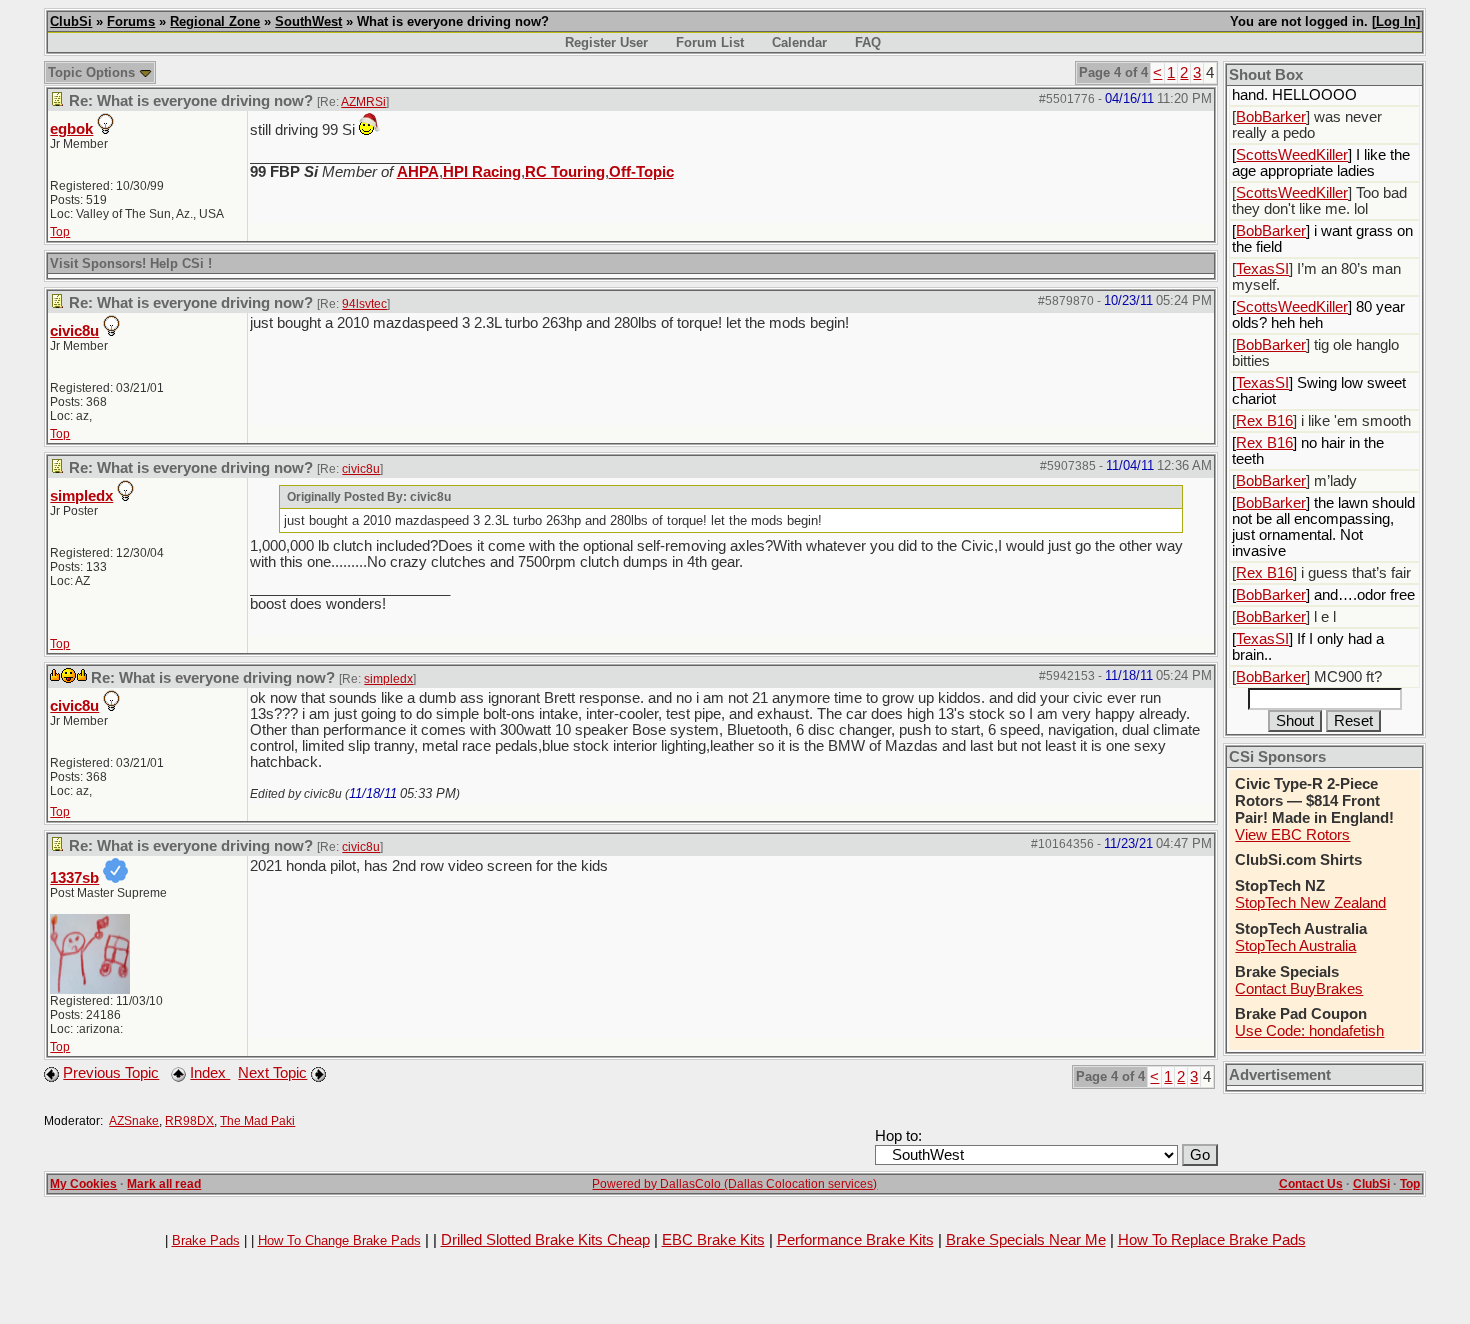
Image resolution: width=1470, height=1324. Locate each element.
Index (210, 1073)
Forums (131, 21)
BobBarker (1271, 117)
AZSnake (134, 1121)
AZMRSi (363, 102)
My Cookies (83, 1184)
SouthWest (308, 21)
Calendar (799, 42)
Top (60, 232)
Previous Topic (111, 1073)
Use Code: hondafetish (1309, 1031)
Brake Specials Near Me (1026, 1240)
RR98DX (189, 1121)
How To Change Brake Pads (339, 1240)
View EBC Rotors (1292, 835)
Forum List (710, 42)
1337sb (74, 878)
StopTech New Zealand (1310, 903)
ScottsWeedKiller (1292, 155)
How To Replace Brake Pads (1212, 1240)
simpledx (81, 496)
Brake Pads (206, 1240)
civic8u (74, 331)
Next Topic (272, 1073)
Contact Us (1311, 1184)
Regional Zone (215, 21)
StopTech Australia (1295, 946)
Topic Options (93, 72)
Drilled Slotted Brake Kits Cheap (545, 1240)
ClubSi (71, 21)
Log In (1396, 21)
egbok (71, 129)
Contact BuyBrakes (1299, 989)
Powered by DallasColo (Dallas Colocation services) (734, 1184)
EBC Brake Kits (713, 1240)
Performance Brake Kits (855, 1240)
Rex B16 (1264, 421)
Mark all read (164, 1184)
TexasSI (1262, 269)
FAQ (868, 42)
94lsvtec (364, 304)
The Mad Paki (257, 1121)
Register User (606, 42)
